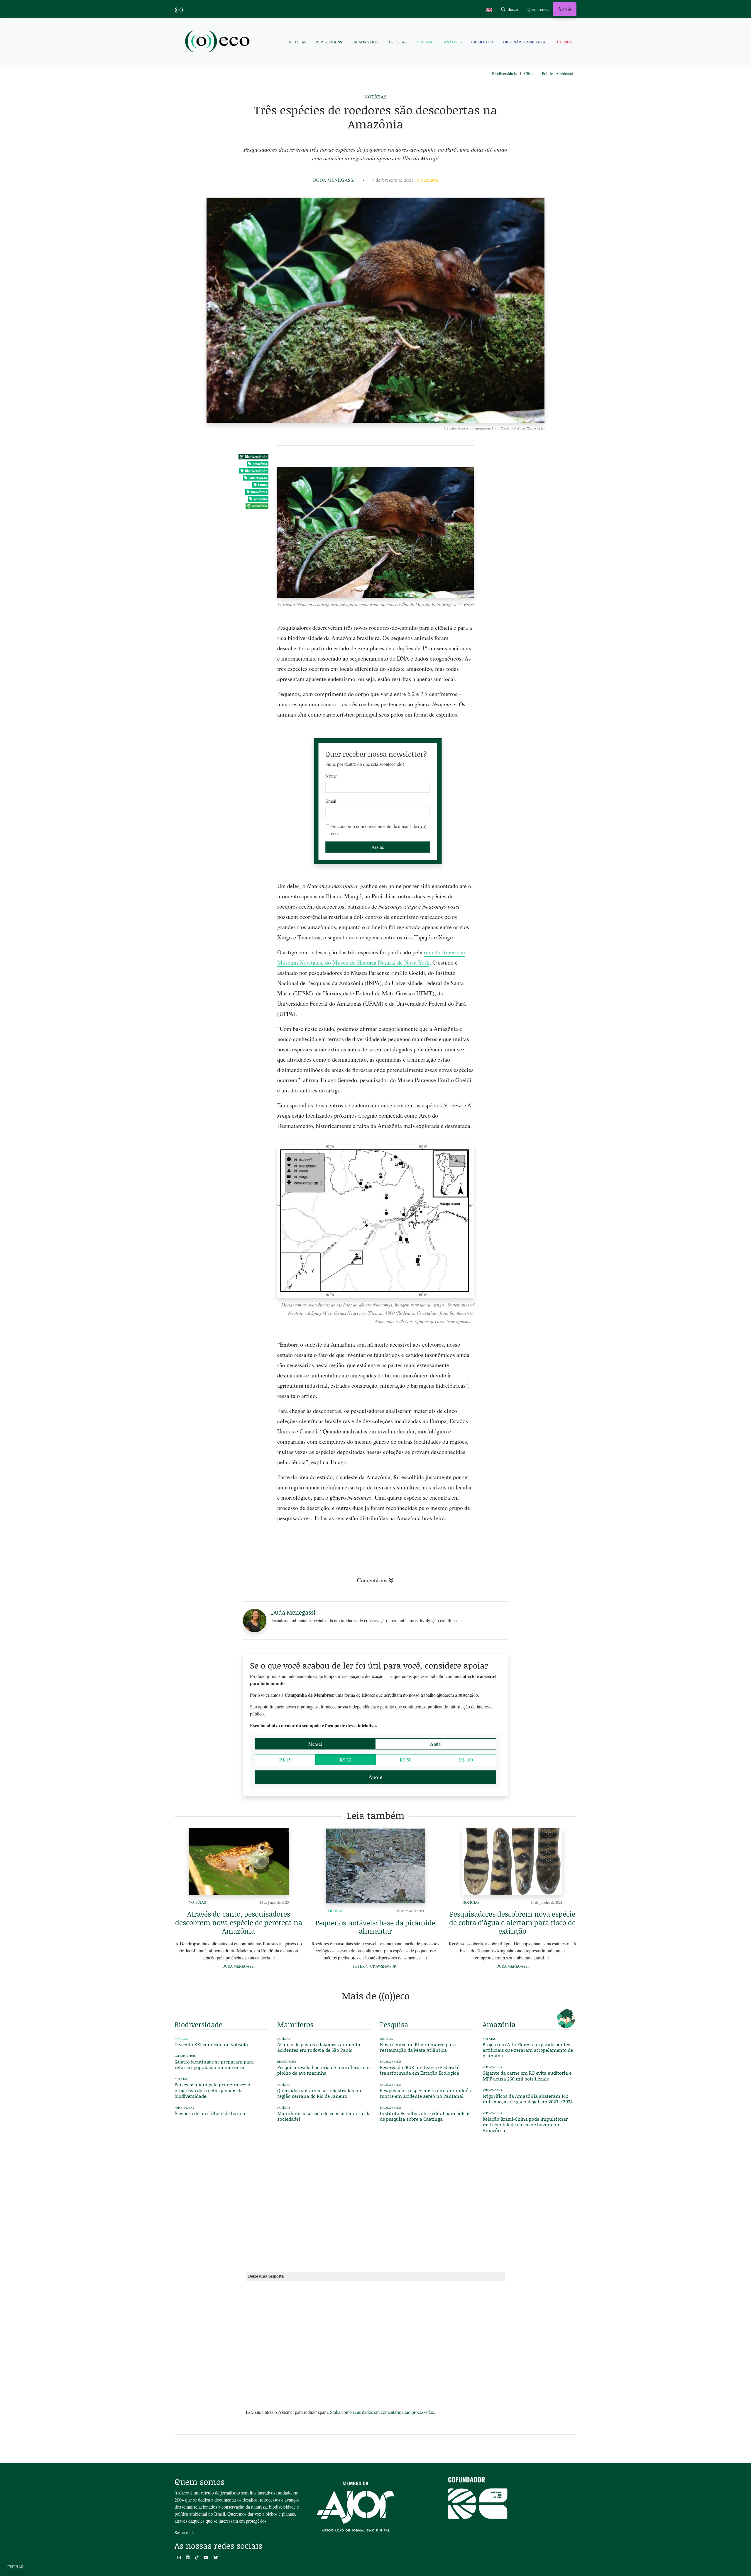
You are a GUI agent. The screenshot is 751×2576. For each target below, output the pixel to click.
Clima (529, 73)
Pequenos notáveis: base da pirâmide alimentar (375, 1927)
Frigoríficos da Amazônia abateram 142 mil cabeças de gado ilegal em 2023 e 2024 (528, 2099)
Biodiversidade (504, 73)
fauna (263, 485)
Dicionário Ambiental (525, 42)
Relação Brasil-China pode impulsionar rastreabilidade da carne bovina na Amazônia (525, 2124)
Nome (331, 776)
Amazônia (259, 506)
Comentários (372, 1580)
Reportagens (329, 42)
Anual (436, 1744)
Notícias (298, 42)
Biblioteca (482, 42)
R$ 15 (285, 1760)
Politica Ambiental (557, 73)
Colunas (426, 42)
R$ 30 (345, 1760)
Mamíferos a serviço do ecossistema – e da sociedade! (324, 2116)
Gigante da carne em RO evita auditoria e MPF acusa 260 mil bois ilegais (527, 2076)
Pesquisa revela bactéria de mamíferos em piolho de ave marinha (324, 2070)
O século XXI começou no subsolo (211, 2044)
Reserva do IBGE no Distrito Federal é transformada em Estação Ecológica (420, 2070)
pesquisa (260, 499)
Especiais (398, 42)
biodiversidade (256, 471)
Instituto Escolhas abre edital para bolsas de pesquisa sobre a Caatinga (425, 2116)
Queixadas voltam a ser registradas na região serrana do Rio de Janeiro (319, 2093)
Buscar (512, 9)
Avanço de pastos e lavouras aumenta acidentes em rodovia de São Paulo (319, 2047)
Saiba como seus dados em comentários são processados (382, 2412)
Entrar (16, 2567)
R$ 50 (406, 1760)
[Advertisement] (530, 1148)
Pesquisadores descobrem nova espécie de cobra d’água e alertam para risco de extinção (512, 1922)
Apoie (565, 9)
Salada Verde (366, 42)
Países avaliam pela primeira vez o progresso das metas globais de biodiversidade (212, 2090)
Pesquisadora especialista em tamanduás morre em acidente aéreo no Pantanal (425, 2093)
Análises (453, 42)
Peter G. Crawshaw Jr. (375, 1966)
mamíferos (259, 492)
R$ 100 (466, 1760)
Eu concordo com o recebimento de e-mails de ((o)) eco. (379, 830)
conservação (258, 478)
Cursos (564, 42)
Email (331, 801)
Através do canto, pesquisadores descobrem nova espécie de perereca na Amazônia (239, 1922)
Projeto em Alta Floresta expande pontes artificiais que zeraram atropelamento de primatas (528, 2050)
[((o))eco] (219, 42)
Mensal (315, 1744)
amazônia (260, 464)
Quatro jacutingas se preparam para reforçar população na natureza (214, 2064)
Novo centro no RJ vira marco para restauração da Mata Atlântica (418, 2047)
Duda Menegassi (334, 180)
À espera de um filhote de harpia (210, 2113)
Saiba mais (185, 2532)
